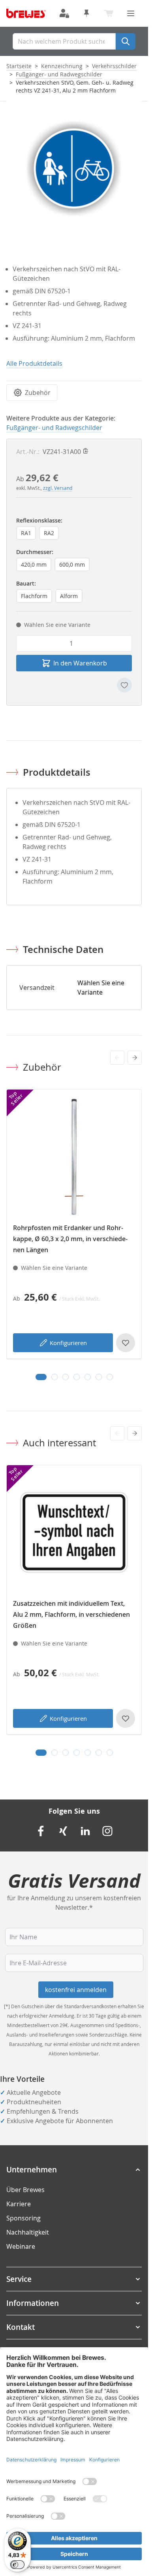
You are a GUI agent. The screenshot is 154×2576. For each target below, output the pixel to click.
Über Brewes (25, 2190)
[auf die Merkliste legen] (124, 685)
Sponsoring (23, 2218)
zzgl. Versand (58, 488)
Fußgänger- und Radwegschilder (59, 74)
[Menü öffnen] (131, 13)
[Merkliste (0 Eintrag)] (86, 13)
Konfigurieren (68, 1343)
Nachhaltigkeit (28, 2232)
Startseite (19, 66)
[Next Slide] (135, 1058)
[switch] (17, 2565)
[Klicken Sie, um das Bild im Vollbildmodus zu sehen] (74, 168)
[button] (74, 2170)
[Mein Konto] (64, 13)
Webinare (21, 2246)
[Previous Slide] (117, 1058)
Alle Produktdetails (34, 363)
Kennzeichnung (62, 66)
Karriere (19, 2204)
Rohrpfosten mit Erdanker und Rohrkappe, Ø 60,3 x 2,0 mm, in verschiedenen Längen (70, 1239)
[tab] (41, 1377)
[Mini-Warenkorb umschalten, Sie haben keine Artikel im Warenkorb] (109, 13)
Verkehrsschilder (114, 66)
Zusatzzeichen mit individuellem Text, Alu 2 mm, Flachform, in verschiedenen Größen (71, 1614)
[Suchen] (126, 41)
